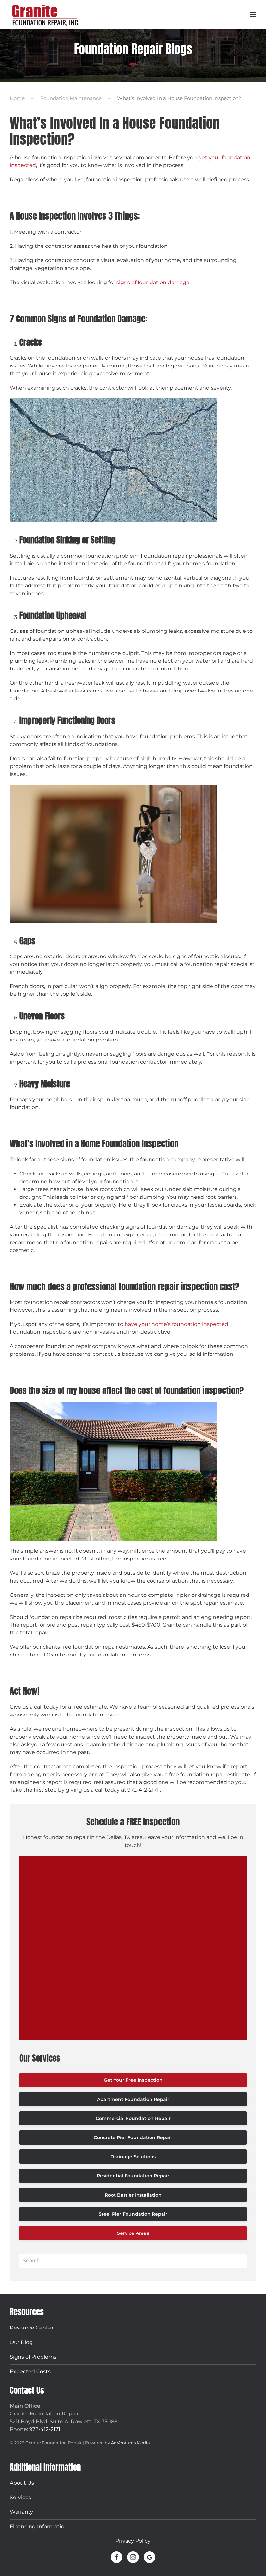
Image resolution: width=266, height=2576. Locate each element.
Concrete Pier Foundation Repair (133, 2137)
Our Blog (21, 2342)
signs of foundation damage (153, 282)
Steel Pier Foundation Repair (133, 2214)
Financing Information (39, 2527)
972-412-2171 (45, 2429)
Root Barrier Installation (133, 2195)
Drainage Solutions (133, 2157)
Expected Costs (30, 2371)
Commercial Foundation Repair (133, 2118)
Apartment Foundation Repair (133, 2099)
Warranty (21, 2512)
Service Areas (133, 2233)
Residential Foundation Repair (133, 2176)
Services (20, 2497)
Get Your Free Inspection (133, 2080)
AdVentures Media (130, 2443)
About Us (22, 2483)
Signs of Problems (33, 2357)
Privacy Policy (133, 2541)
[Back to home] (45, 15)
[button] (253, 15)
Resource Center (32, 2328)
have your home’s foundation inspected (176, 1324)
